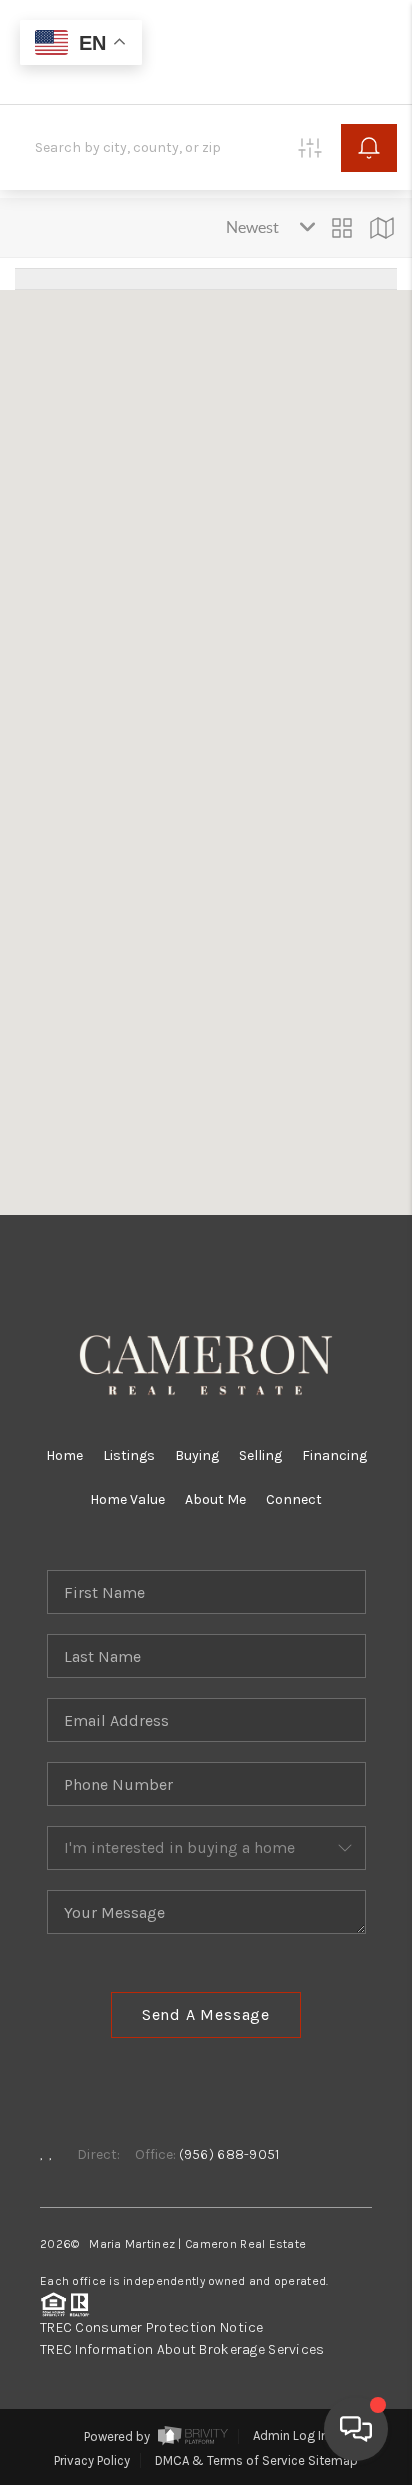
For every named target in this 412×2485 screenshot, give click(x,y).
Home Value (127, 1499)
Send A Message (206, 2014)
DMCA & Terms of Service (230, 2460)
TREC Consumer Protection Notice (152, 2327)
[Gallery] (342, 228)
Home (64, 1455)
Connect (294, 1499)
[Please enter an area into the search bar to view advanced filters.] (310, 148)
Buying (197, 1455)
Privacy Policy (92, 2460)
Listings (129, 1455)
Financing (334, 1455)
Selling (260, 1455)
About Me (215, 1499)
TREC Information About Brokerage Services (182, 2349)
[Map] (382, 228)
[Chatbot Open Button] (356, 2429)
